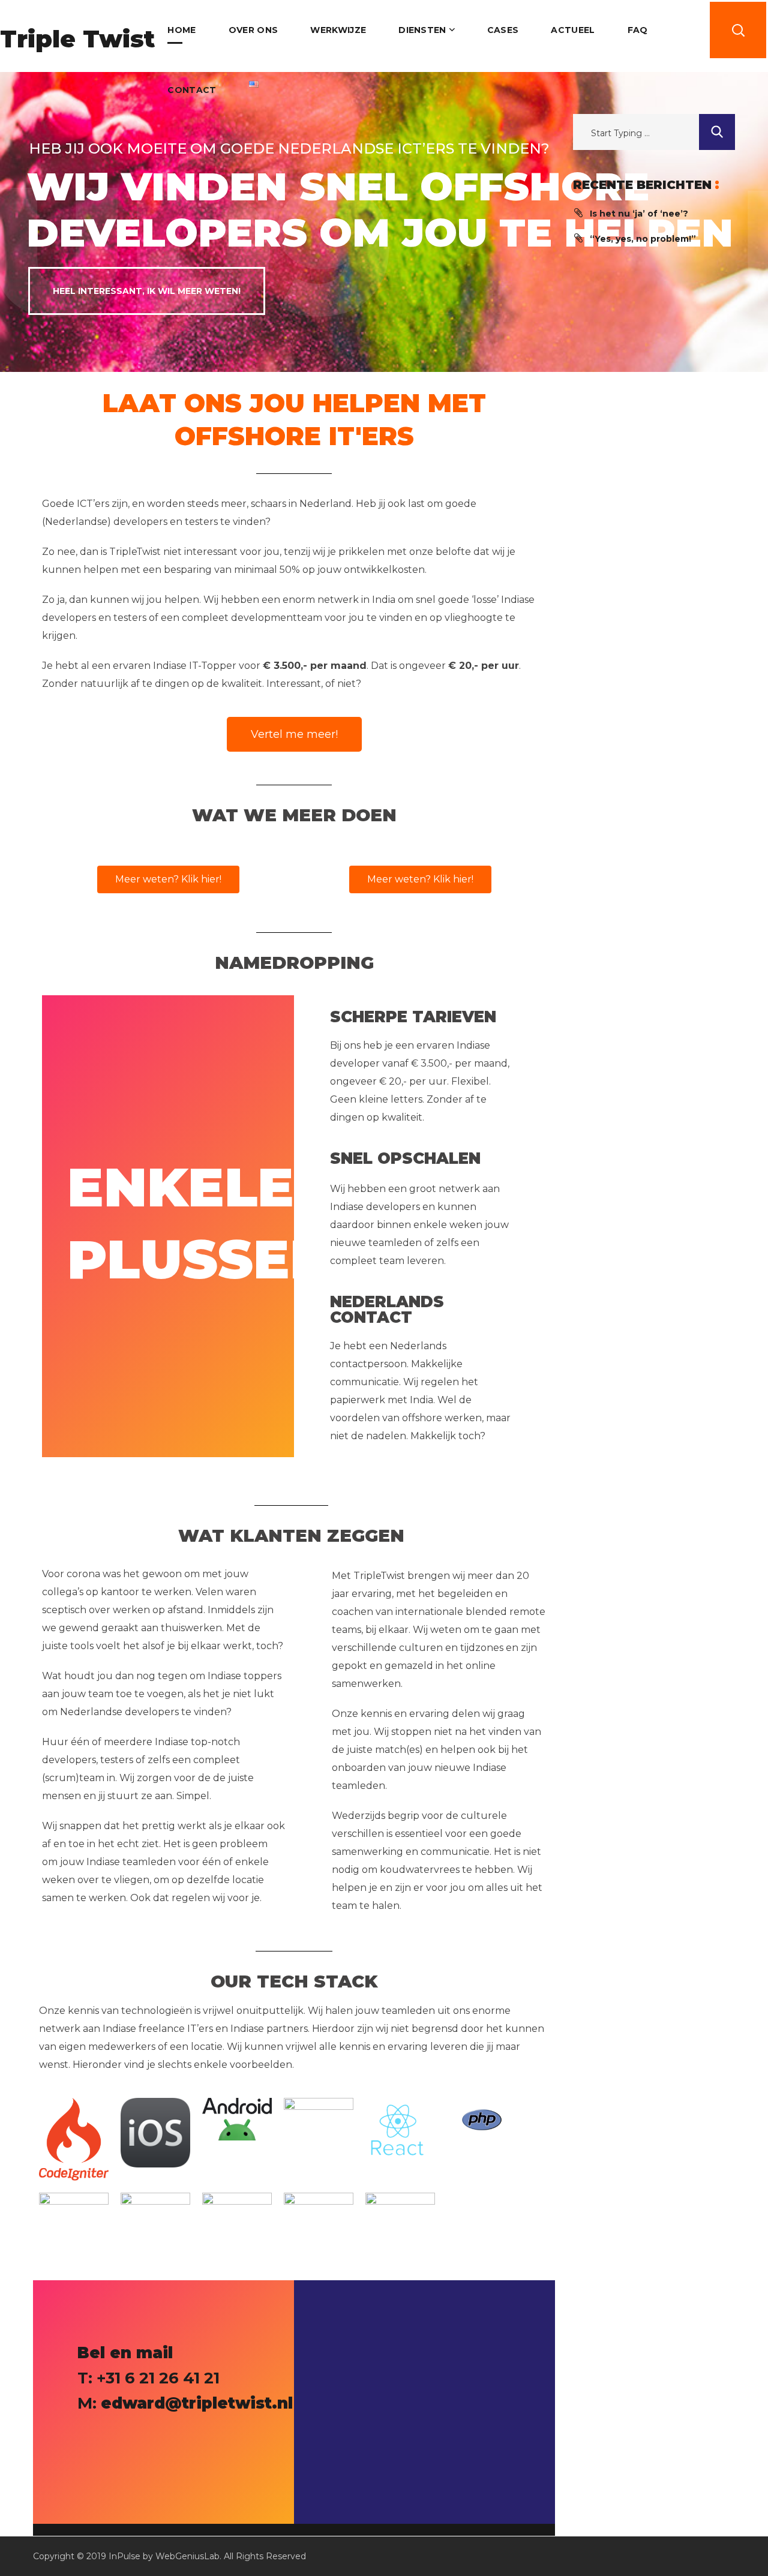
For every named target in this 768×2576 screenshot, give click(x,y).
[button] (738, 30)
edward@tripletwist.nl (197, 2403)
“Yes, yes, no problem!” (643, 239)
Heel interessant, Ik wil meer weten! (147, 291)
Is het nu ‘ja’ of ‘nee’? (639, 214)
